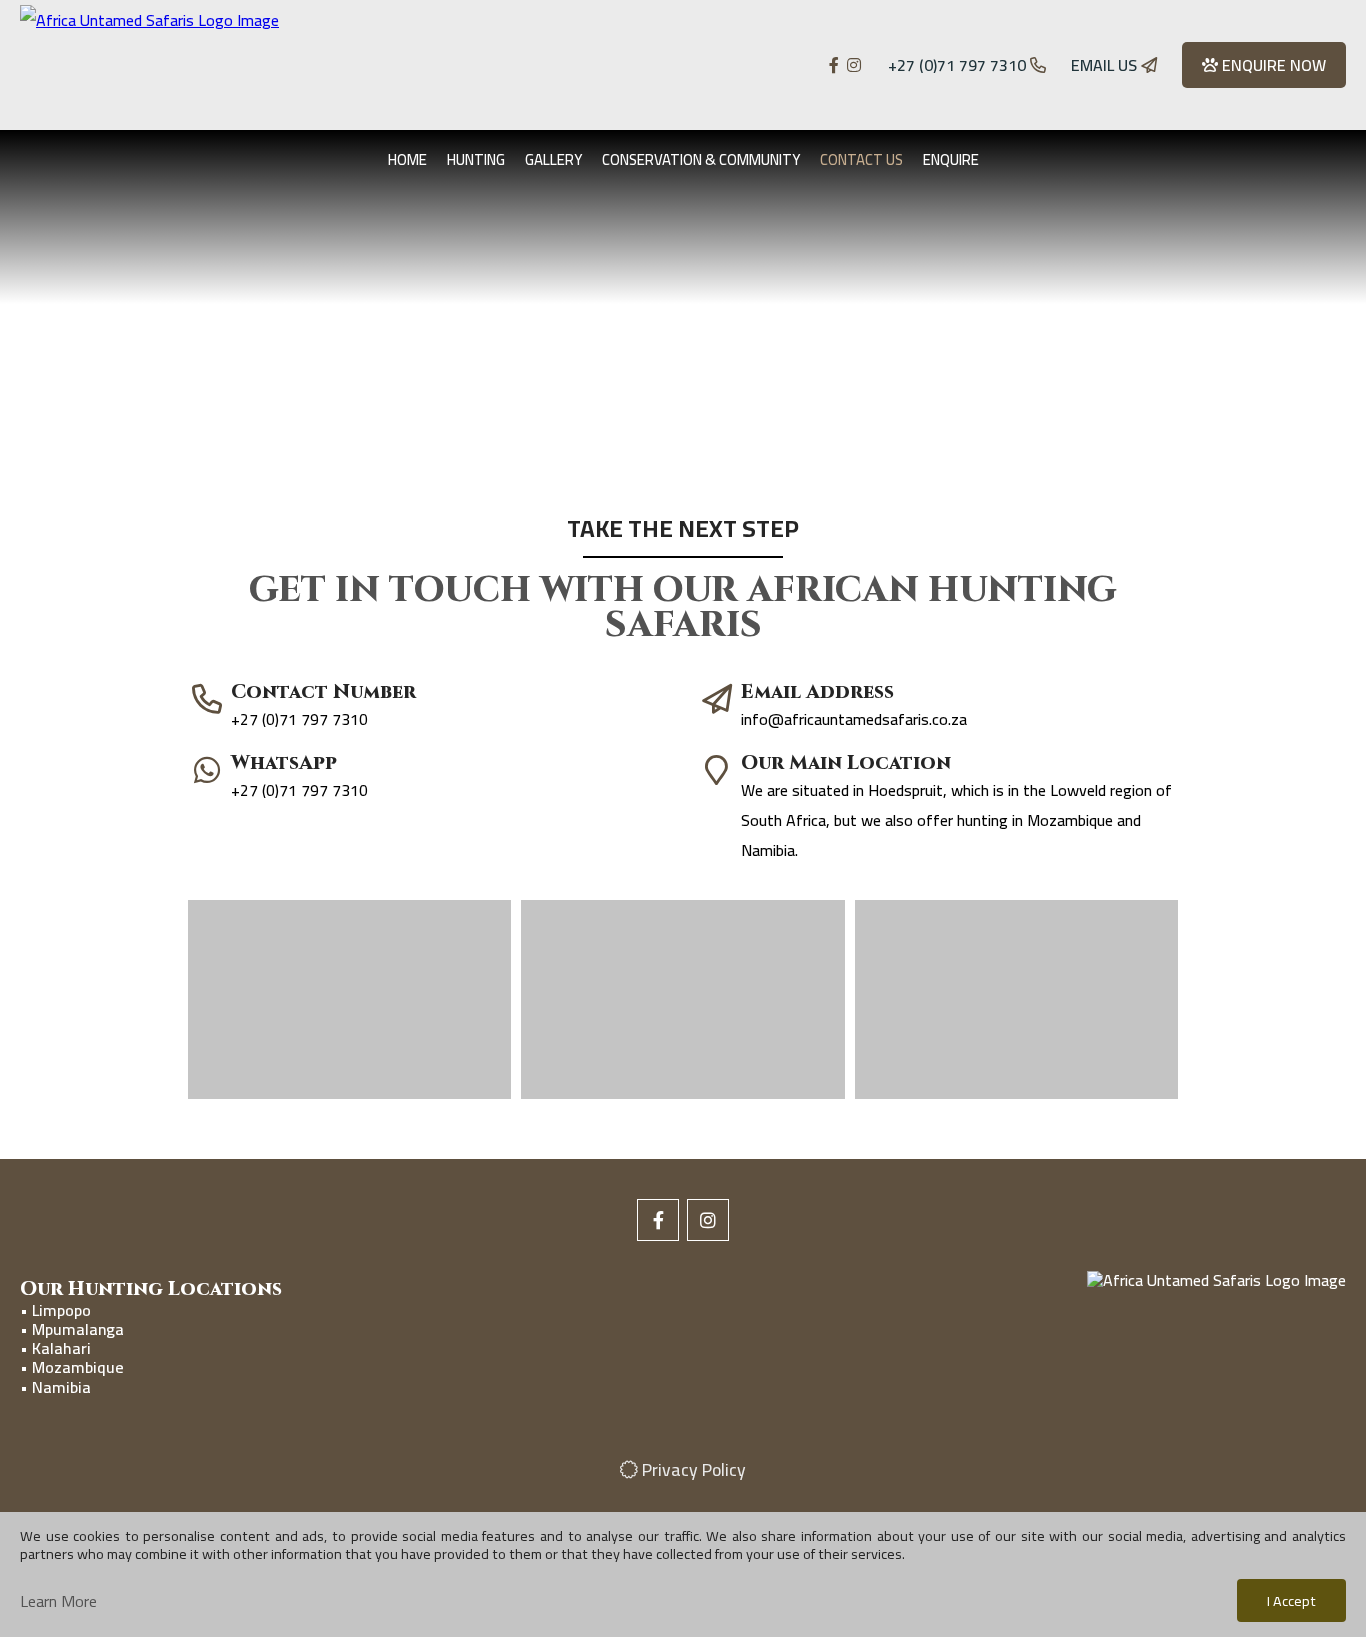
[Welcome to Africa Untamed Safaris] (238, 65)
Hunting (476, 159)
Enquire (951, 159)
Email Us (1106, 65)
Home (407, 159)
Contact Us (861, 159)
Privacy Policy (692, 1469)
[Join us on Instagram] (854, 65)
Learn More (58, 1601)
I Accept (1291, 1600)
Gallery (553, 159)
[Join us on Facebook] (836, 65)
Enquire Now (1272, 65)
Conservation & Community (701, 159)
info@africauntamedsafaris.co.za (854, 719)
